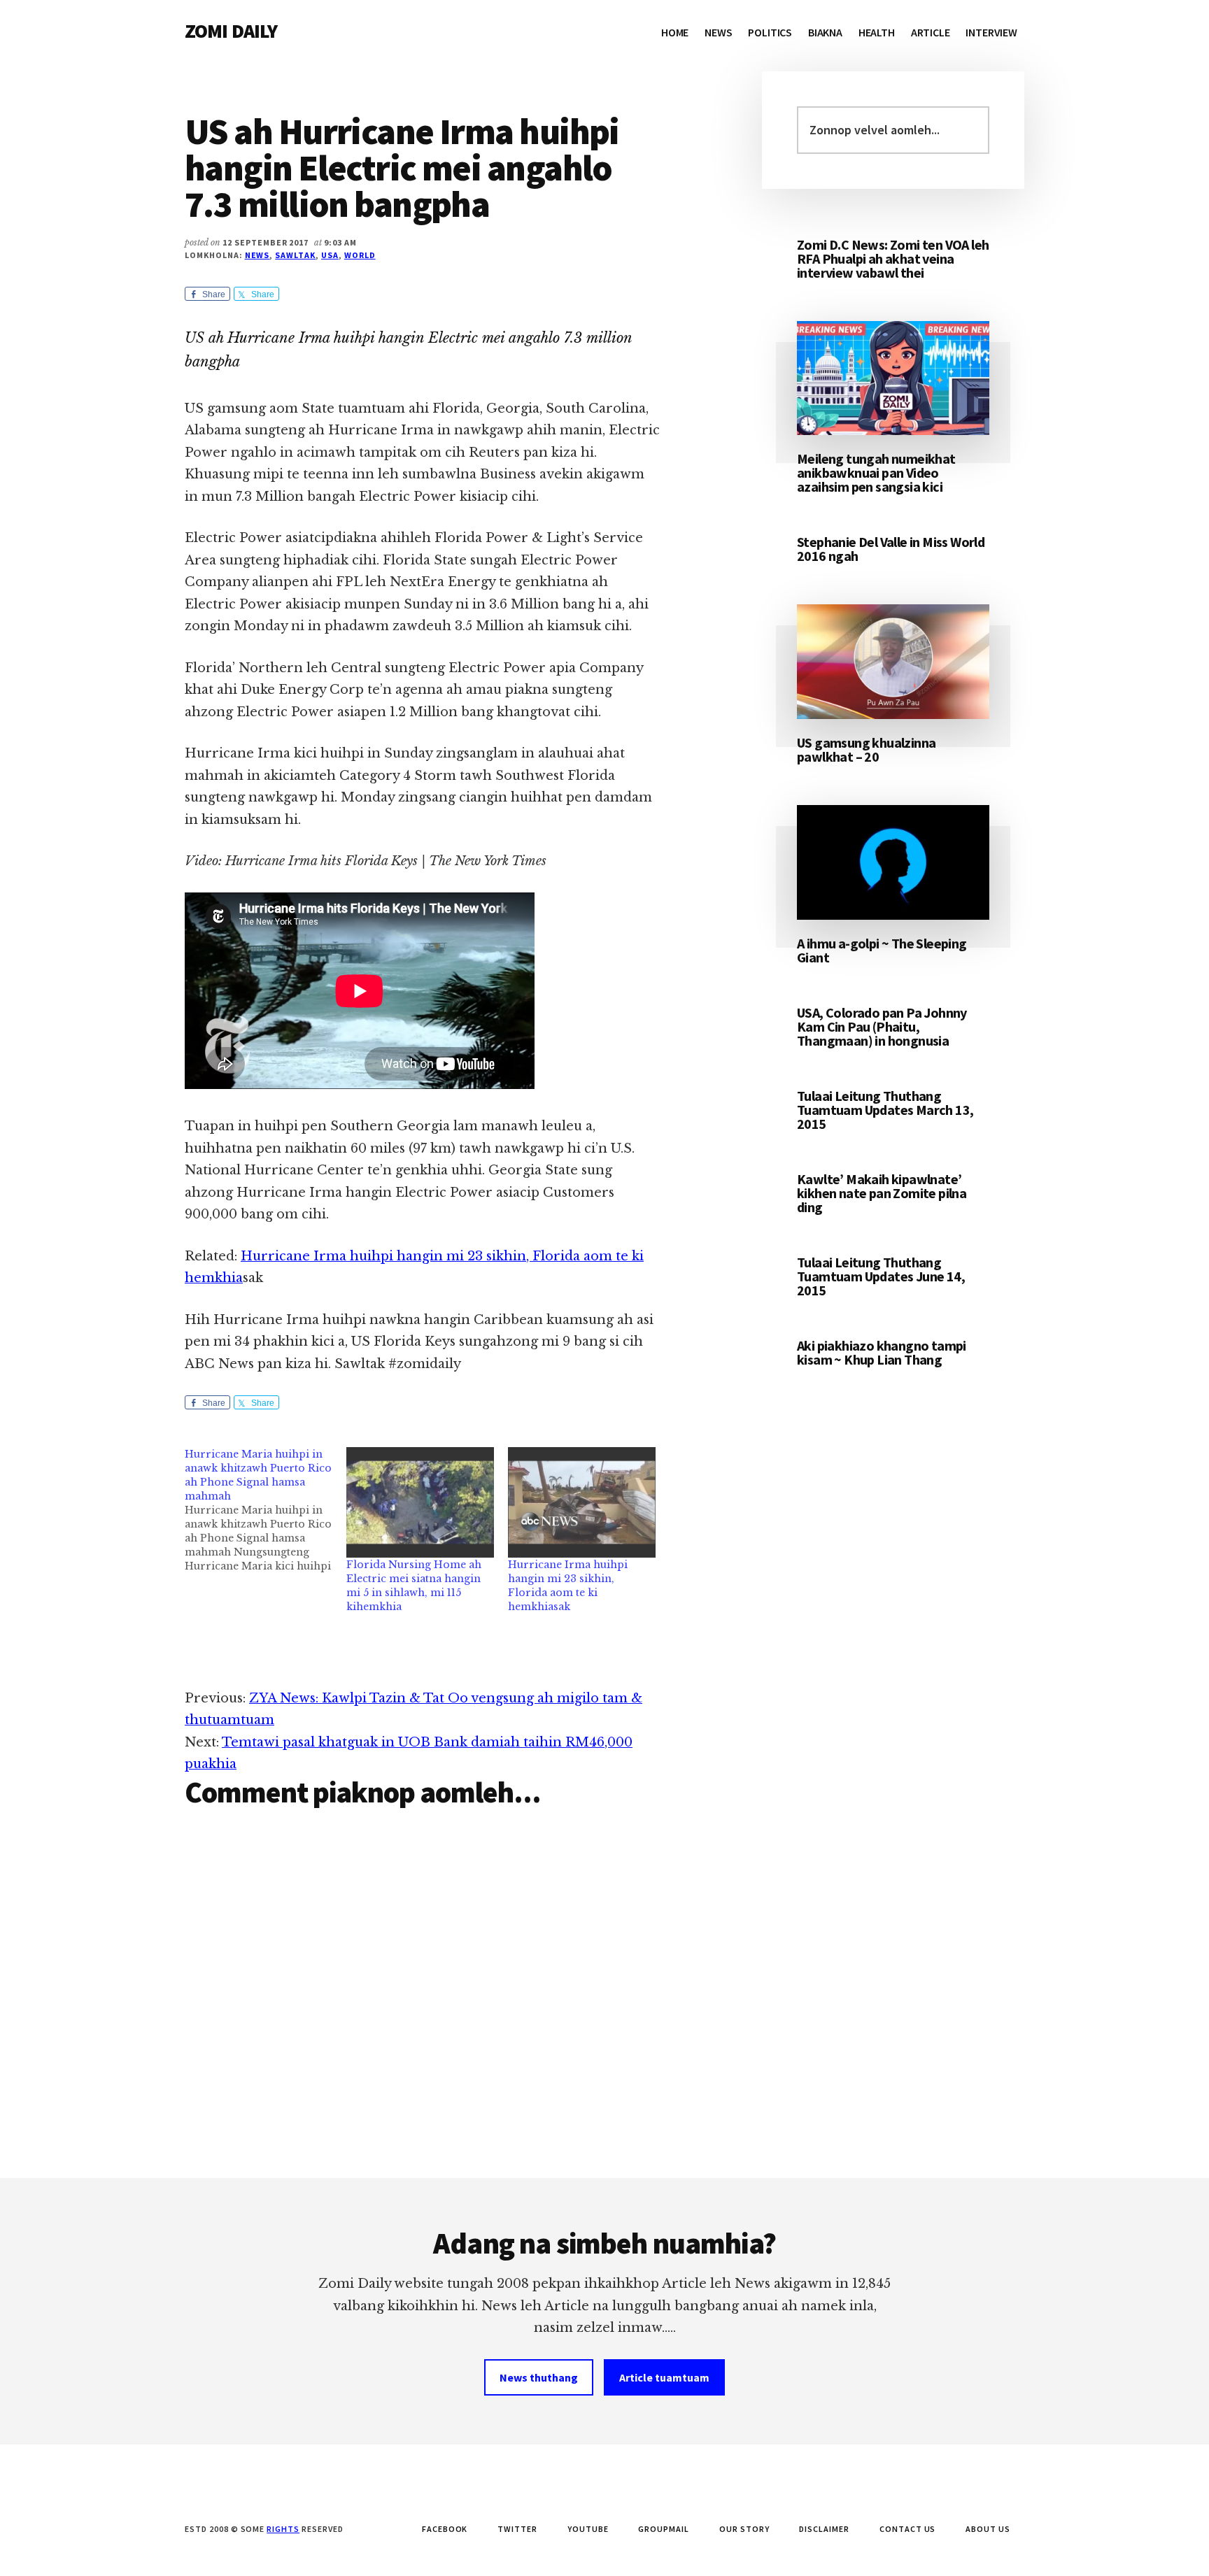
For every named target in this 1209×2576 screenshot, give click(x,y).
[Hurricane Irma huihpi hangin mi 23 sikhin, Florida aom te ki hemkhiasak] (582, 1502)
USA (330, 255)
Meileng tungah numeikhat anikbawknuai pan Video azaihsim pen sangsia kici (876, 472)
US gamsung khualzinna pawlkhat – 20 (866, 749)
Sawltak (295, 255)
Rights (283, 2529)
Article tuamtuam (664, 2377)
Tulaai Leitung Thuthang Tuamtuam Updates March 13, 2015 (885, 1110)
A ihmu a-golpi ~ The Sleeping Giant (882, 950)
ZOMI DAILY (231, 31)
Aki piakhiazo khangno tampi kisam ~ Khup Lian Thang (882, 1352)
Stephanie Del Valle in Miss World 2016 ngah (891, 549)
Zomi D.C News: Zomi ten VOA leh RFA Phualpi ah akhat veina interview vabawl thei (893, 258)
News (257, 255)
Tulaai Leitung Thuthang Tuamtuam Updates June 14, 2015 (881, 1276)
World (360, 255)
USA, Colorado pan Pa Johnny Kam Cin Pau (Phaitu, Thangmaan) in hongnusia (882, 1026)
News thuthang (539, 2377)
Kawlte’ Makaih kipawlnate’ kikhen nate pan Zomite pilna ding (882, 1193)
